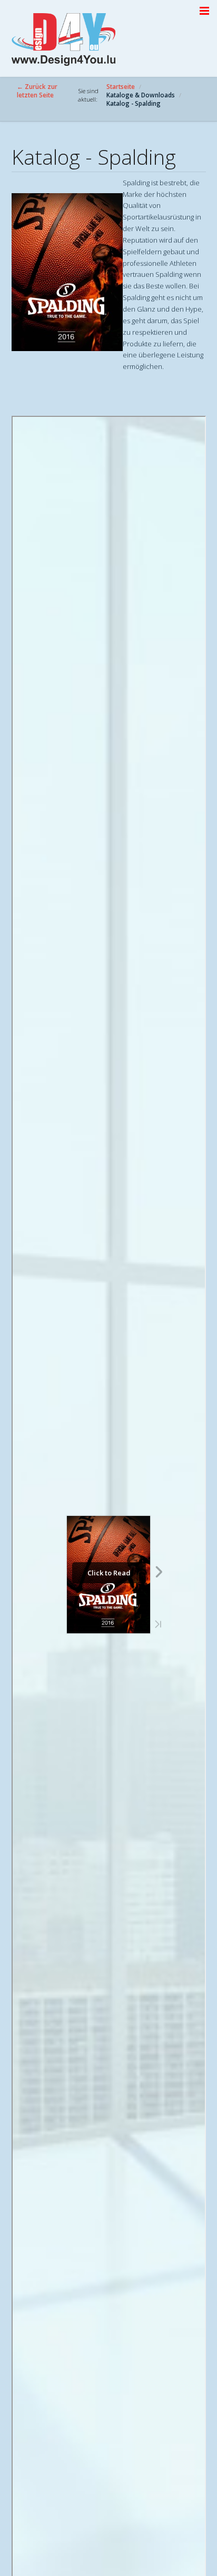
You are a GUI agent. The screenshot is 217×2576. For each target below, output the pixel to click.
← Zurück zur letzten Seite (37, 91)
